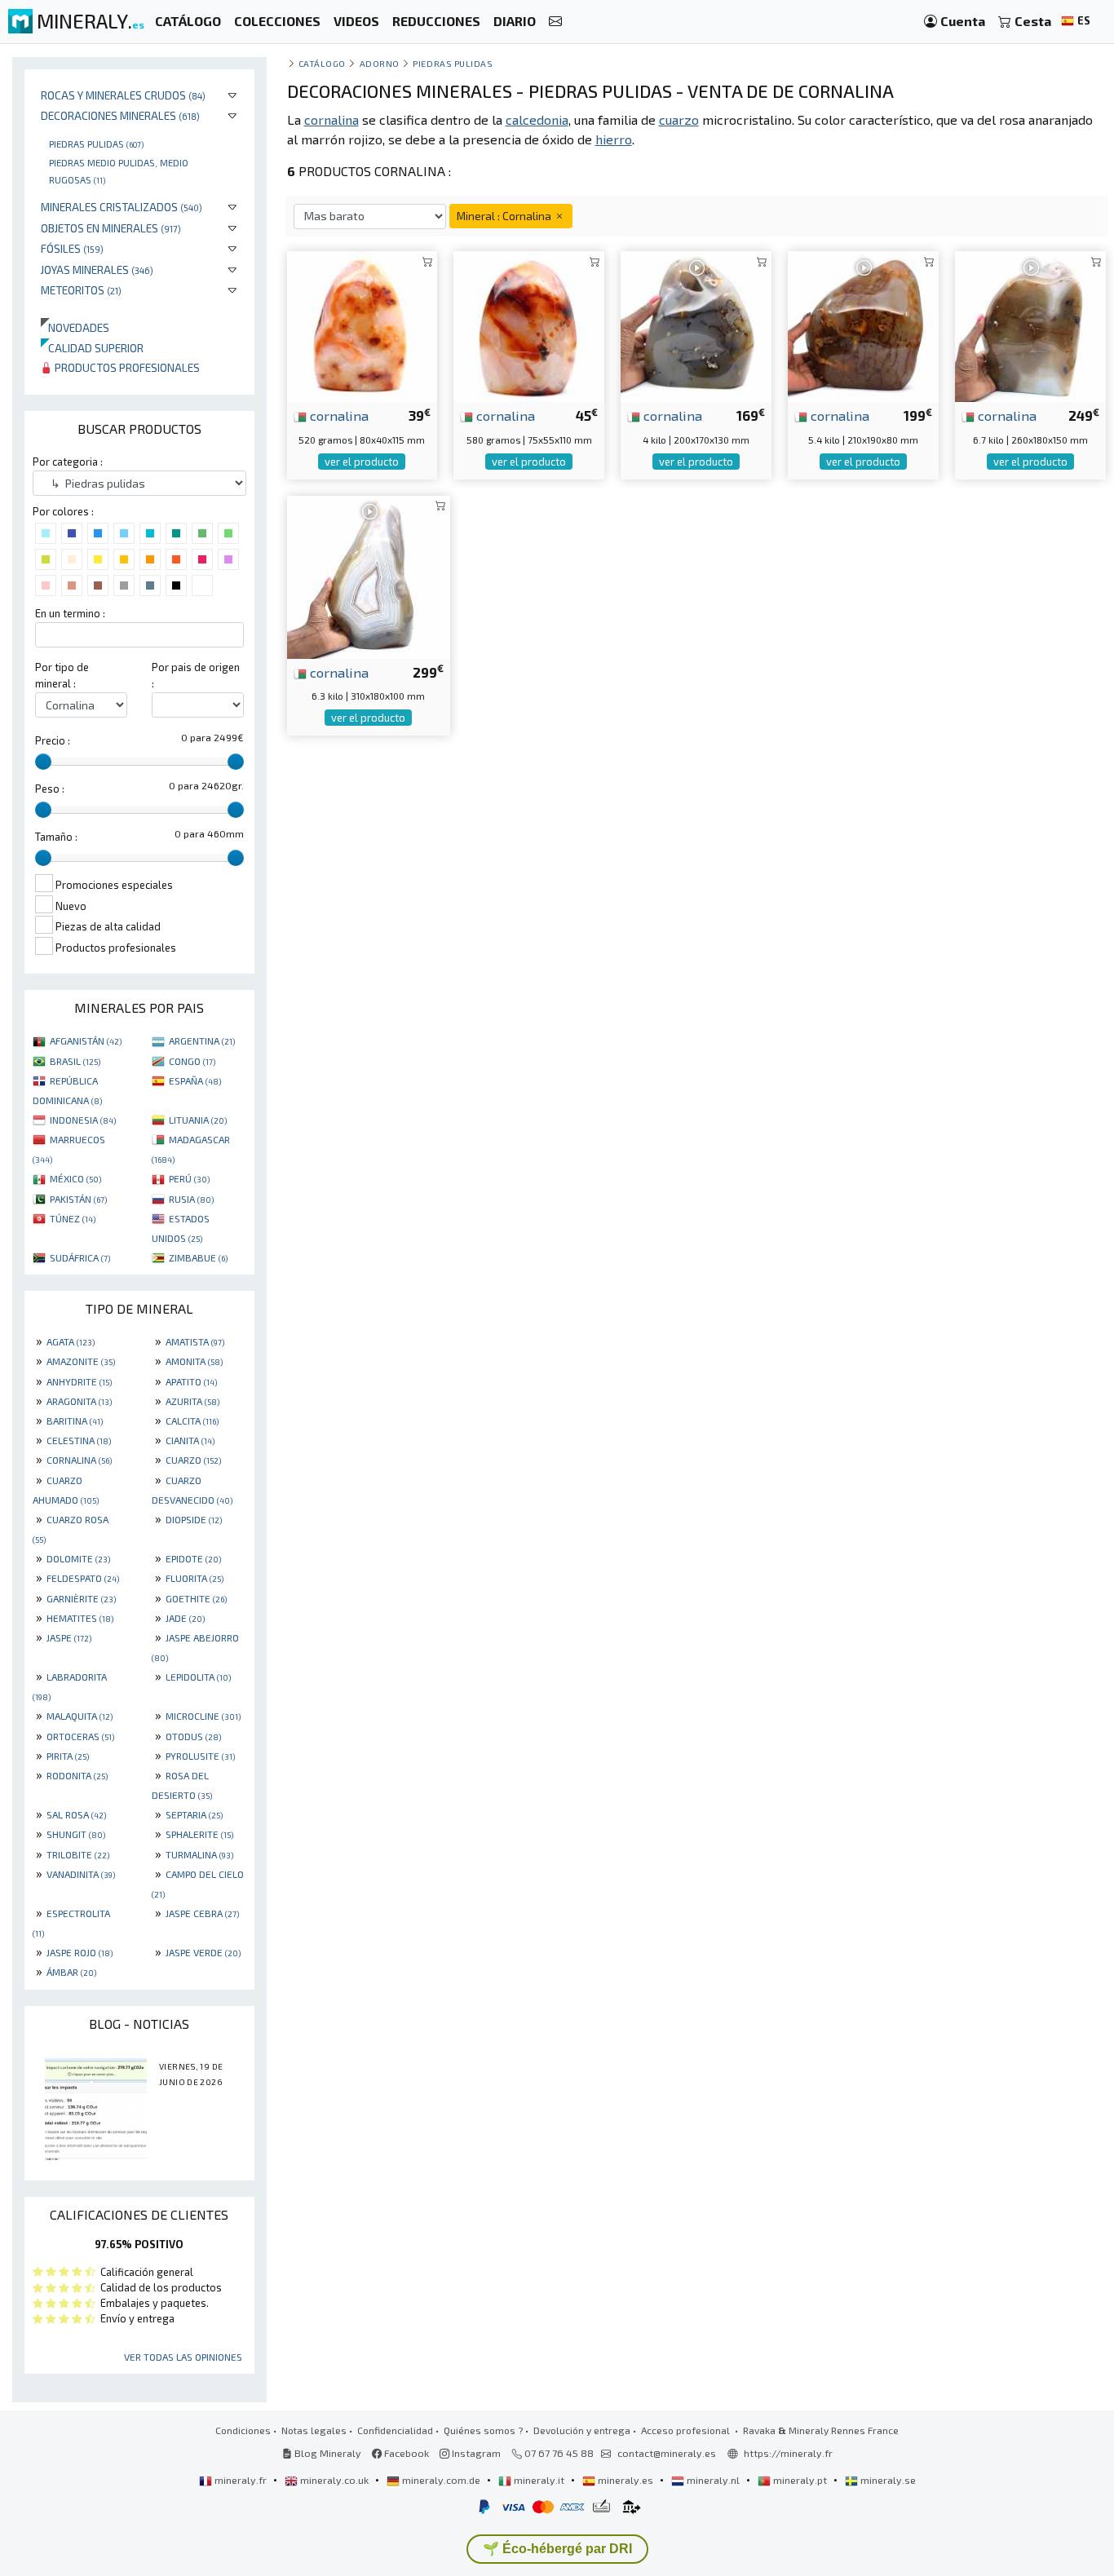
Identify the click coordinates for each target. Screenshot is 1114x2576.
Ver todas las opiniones (183, 2357)
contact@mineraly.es (667, 2453)
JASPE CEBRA (202, 1913)
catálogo (322, 63)
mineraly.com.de (441, 2480)
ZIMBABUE (198, 1257)
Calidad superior (92, 348)
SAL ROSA (76, 1814)
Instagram (475, 2453)
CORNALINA (79, 1460)
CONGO (192, 1061)
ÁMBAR (71, 1972)
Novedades (75, 327)
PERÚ (189, 1178)
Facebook (405, 2453)
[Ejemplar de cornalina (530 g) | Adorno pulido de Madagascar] (362, 325)
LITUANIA (198, 1120)
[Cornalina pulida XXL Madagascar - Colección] (1030, 325)
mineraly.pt (800, 2480)
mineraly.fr (241, 2480)
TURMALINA (199, 1854)
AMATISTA (195, 1341)
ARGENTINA (202, 1041)
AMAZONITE (81, 1361)
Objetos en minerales (111, 228)
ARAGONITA (79, 1401)
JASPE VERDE (203, 1952)
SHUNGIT (76, 1834)
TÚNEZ (73, 1218)
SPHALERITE (199, 1834)
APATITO (191, 1381)
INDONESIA (83, 1120)
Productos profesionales (126, 367)
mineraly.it (539, 2480)
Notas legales (314, 2430)
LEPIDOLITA (198, 1677)
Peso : (50, 789)
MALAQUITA (80, 1716)
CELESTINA (79, 1440)
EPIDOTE (193, 1558)
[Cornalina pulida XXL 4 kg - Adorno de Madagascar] (696, 325)
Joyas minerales (97, 270)
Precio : (53, 740)
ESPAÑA (195, 1080)
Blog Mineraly (327, 2453)
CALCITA (192, 1421)
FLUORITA (195, 1578)
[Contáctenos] (555, 22)
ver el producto (362, 462)
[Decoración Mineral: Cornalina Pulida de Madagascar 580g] (529, 325)
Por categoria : (68, 462)
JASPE (69, 1637)
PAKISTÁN (78, 1199)
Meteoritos (81, 290)
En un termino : (70, 613)
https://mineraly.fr (788, 2453)
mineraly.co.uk (334, 2480)
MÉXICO (75, 1178)
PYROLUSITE (200, 1756)
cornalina (338, 415)
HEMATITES (80, 1618)
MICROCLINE (203, 1716)
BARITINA (75, 1421)
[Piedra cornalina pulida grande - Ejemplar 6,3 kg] (369, 574)
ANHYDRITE (79, 1381)
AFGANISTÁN (86, 1041)
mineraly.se (887, 2480)
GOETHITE (196, 1598)
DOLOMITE (78, 1558)
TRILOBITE (78, 1854)
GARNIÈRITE (81, 1598)
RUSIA (191, 1199)
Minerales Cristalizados (122, 207)
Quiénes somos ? (483, 2430)
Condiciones (243, 2430)
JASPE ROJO (80, 1952)
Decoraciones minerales (120, 115)
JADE (185, 1618)
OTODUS (193, 1736)
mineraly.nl (713, 2480)
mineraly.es (626, 2480)
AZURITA (192, 1401)
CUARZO (193, 1460)
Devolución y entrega (582, 2430)
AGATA (71, 1341)
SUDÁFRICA (80, 1257)
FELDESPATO (83, 1578)
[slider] (43, 762)
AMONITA (194, 1361)
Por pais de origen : (196, 675)
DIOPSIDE (194, 1519)
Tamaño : (56, 837)
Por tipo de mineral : (62, 675)
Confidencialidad (395, 2430)
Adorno (380, 63)
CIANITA (190, 1440)
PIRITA (68, 1756)
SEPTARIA (194, 1814)
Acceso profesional (687, 2430)
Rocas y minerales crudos (123, 95)
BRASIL (75, 1061)
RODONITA (77, 1775)
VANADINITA (81, 1874)
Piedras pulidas (96, 144)
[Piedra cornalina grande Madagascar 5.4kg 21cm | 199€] (863, 325)
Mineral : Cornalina (505, 216)
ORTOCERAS (80, 1736)
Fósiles (72, 248)
